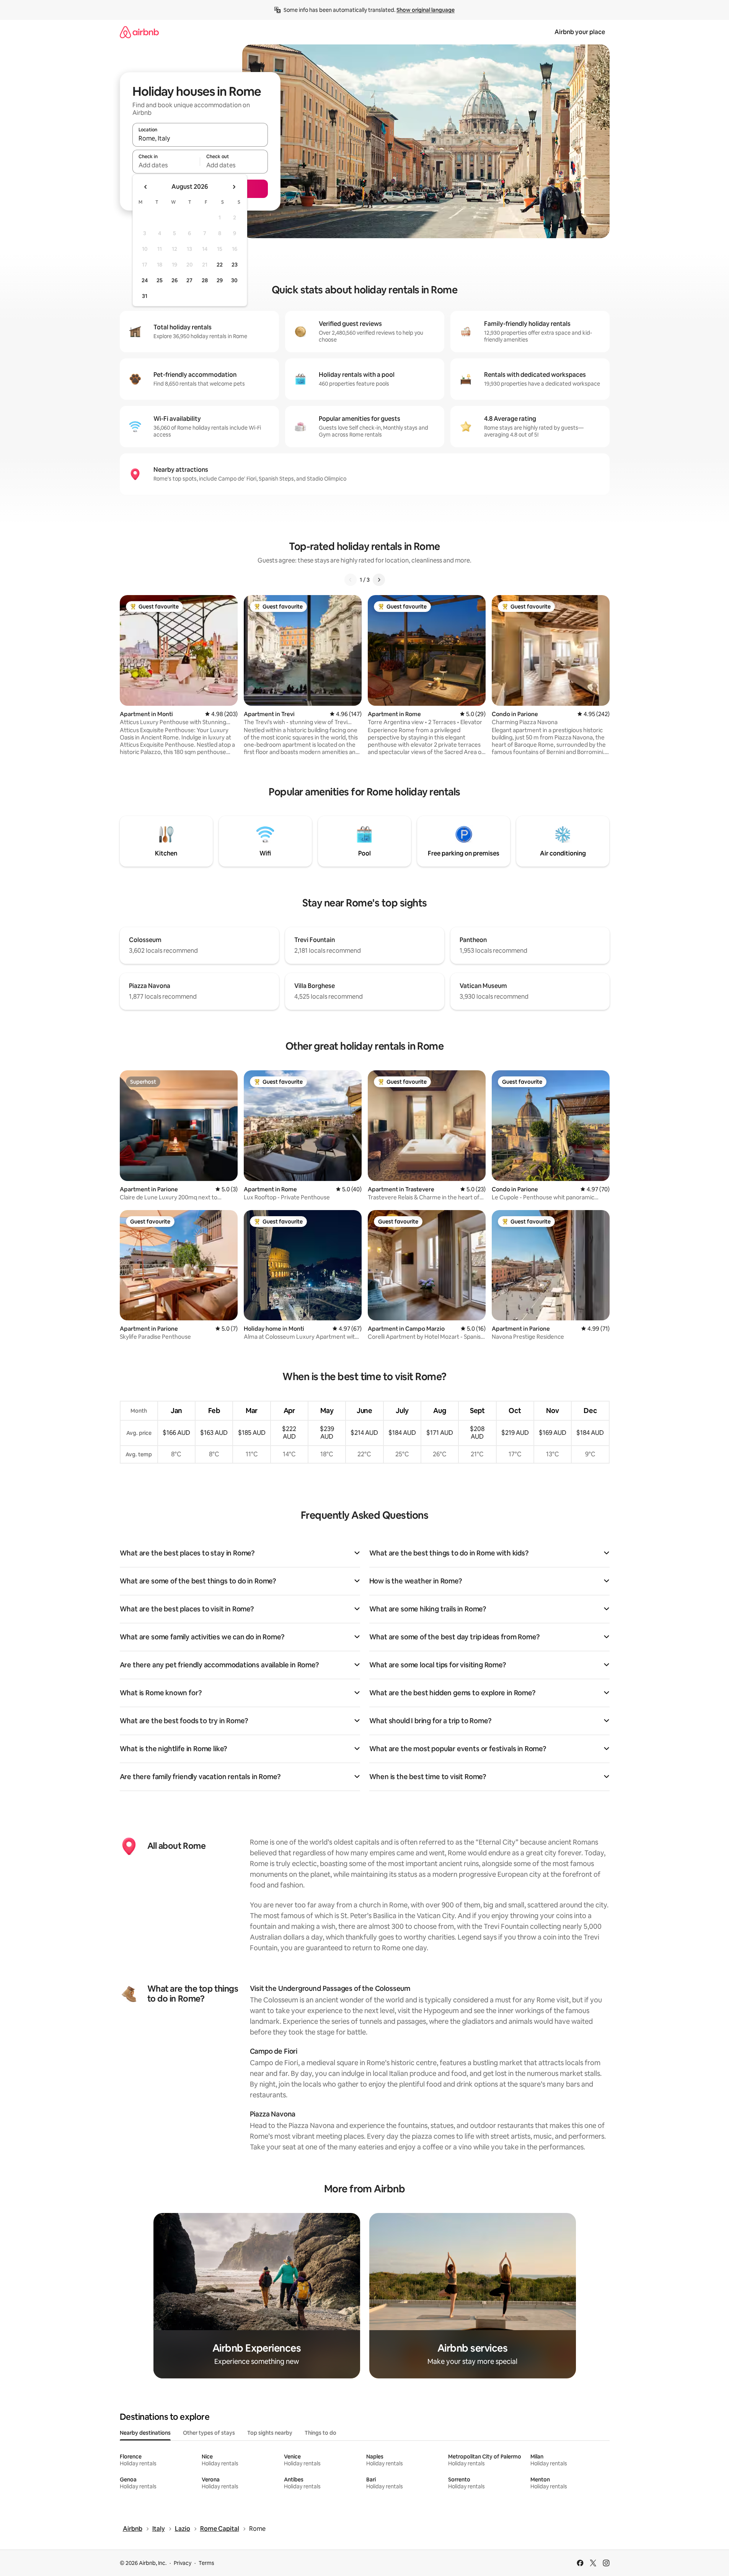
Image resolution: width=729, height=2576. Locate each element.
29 (220, 280)
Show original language (426, 10)
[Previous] (351, 580)
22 (220, 265)
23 (235, 265)
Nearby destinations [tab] (145, 2433)
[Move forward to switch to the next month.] (234, 187)
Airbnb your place (580, 32)
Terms (206, 2563)
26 (175, 280)
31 (145, 296)
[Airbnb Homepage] (139, 32)
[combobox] (200, 138)
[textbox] (166, 165)
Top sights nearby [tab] (270, 2433)
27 (189, 280)
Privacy (183, 2563)
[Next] (379, 580)
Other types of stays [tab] (209, 2433)
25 (160, 280)
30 (234, 280)
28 (205, 280)
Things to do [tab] (320, 2433)
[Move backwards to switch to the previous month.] (146, 187)
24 (145, 280)
